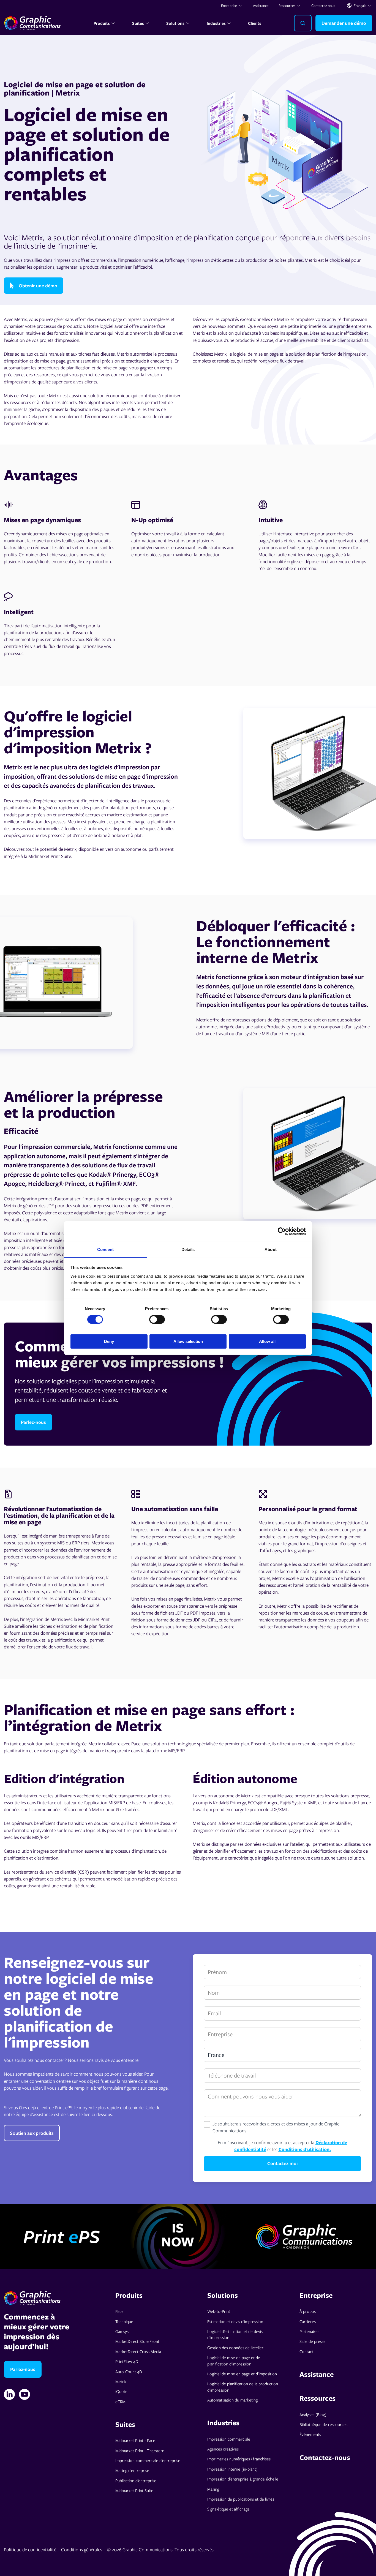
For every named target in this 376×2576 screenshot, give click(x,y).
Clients (255, 23)
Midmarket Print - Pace (135, 2440)
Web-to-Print (219, 2311)
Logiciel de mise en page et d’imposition (242, 2374)
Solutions (175, 23)
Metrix (121, 2381)
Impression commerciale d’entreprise (148, 2460)
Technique (124, 2321)
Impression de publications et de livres (241, 2499)
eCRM (120, 2401)
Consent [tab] (105, 1249)
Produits (102, 23)
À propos (308, 2311)
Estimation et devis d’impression (235, 2321)
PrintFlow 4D (127, 2361)
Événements (310, 2434)
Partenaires (309, 2331)
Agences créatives (223, 2449)
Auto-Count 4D (129, 2371)
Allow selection (188, 1341)
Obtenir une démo (38, 286)
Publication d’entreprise (136, 2480)
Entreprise (229, 6)
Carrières (308, 2321)
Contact (306, 2351)
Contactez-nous (323, 6)
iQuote (121, 2391)
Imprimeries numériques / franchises (239, 2459)
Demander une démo (344, 23)
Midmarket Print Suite (134, 2490)
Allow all (267, 1341)
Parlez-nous (33, 1422)
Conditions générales (82, 2549)
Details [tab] (188, 1249)
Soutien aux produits (32, 2133)
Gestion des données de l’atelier (235, 2348)
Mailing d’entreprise (132, 2470)
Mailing (213, 2489)
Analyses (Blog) (313, 2414)
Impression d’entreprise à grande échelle (243, 2479)
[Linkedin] (9, 2394)
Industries (216, 23)
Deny (109, 1341)
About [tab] (271, 1249)
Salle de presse (313, 2341)
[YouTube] (24, 2394)
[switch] (157, 1320)
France (216, 2055)
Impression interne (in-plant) (232, 2469)
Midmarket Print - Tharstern (140, 2450)
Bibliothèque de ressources (323, 2424)
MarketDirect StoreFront (137, 2341)
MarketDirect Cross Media (138, 2351)
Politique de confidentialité (30, 2549)
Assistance (261, 6)
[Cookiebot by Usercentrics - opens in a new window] (282, 1231)
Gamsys (122, 2331)
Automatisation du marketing (232, 2400)
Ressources (287, 6)
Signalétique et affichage (228, 2509)
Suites (138, 23)
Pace (119, 2311)
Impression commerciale (229, 2439)
